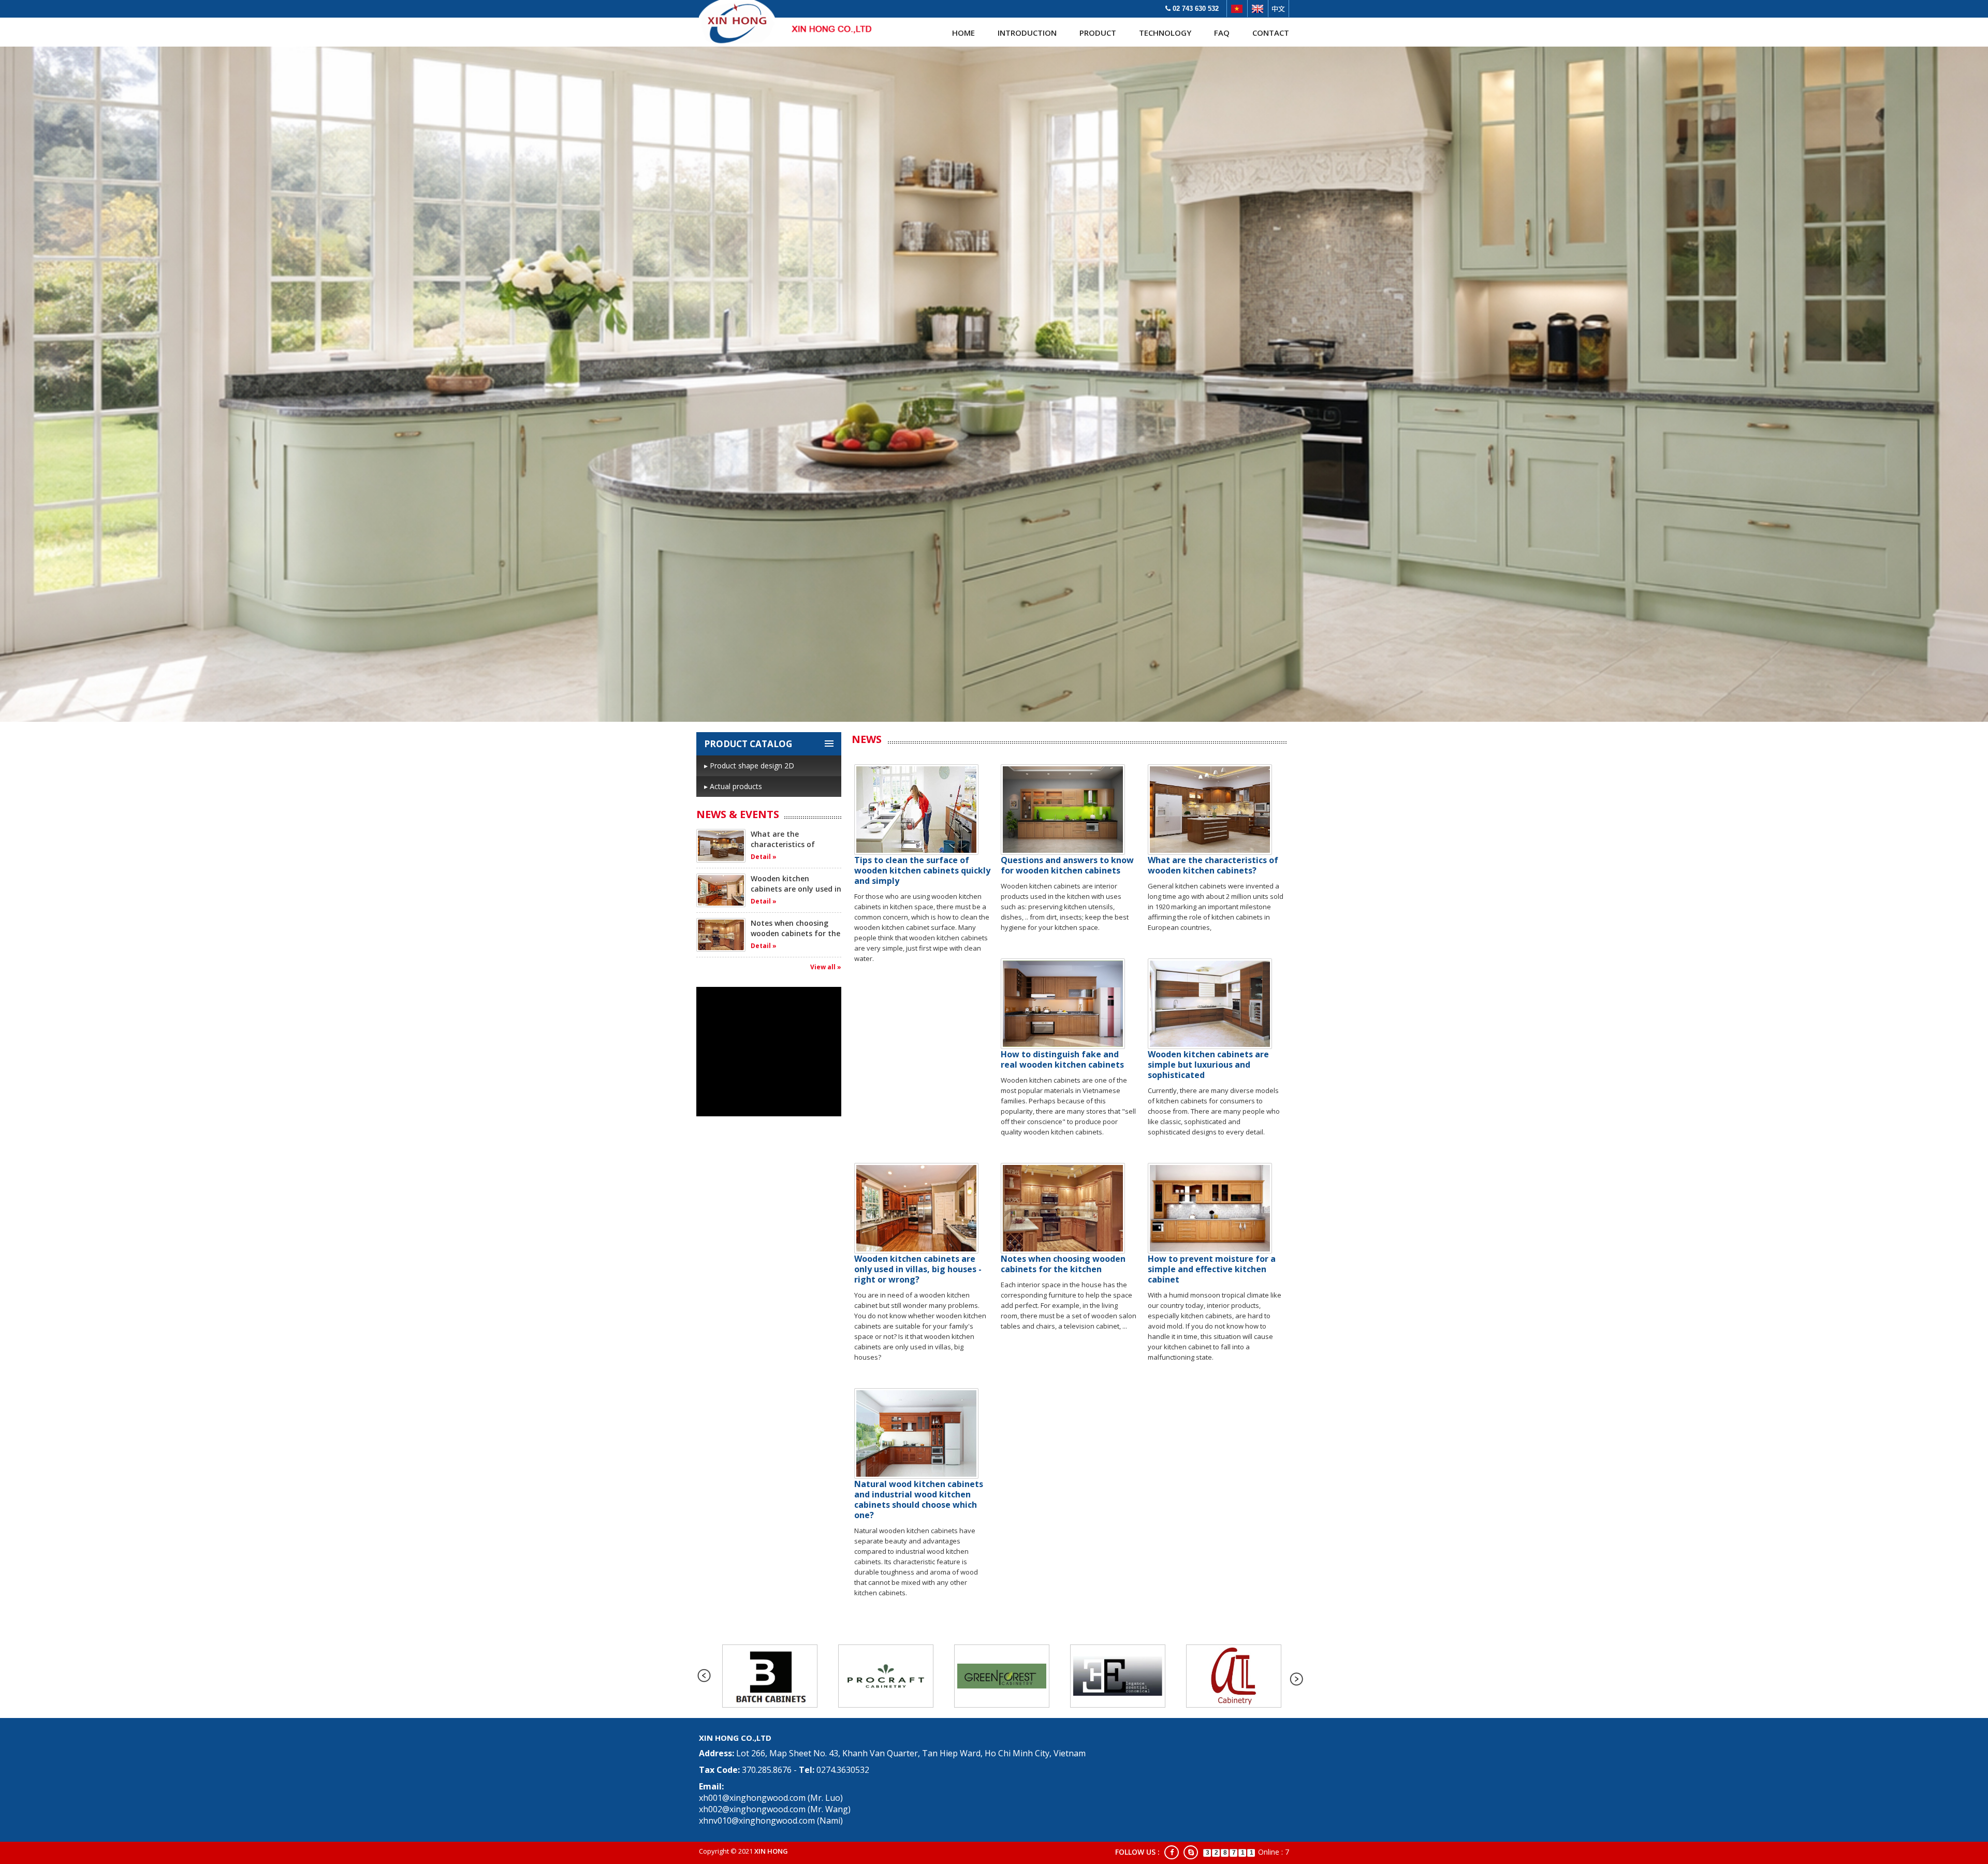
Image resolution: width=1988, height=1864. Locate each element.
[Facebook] (1172, 1852)
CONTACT (1271, 33)
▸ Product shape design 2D (749, 766)
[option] (770, 1676)
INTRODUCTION (1027, 33)
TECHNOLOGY (1165, 33)
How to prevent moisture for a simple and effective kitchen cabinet (1212, 1269)
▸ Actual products (733, 786)
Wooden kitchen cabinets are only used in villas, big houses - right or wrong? (796, 894)
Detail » (764, 857)
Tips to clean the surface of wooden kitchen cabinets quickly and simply (922, 870)
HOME (963, 33)
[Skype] (1191, 1852)
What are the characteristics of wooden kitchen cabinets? (783, 849)
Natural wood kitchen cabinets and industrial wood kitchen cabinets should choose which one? (919, 1499)
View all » (826, 967)
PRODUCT (1098, 33)
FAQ (1222, 33)
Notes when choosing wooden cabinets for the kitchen (795, 933)
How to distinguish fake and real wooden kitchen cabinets (1062, 1059)
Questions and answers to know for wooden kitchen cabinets (1067, 865)
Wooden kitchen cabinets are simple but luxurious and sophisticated (1208, 1065)
